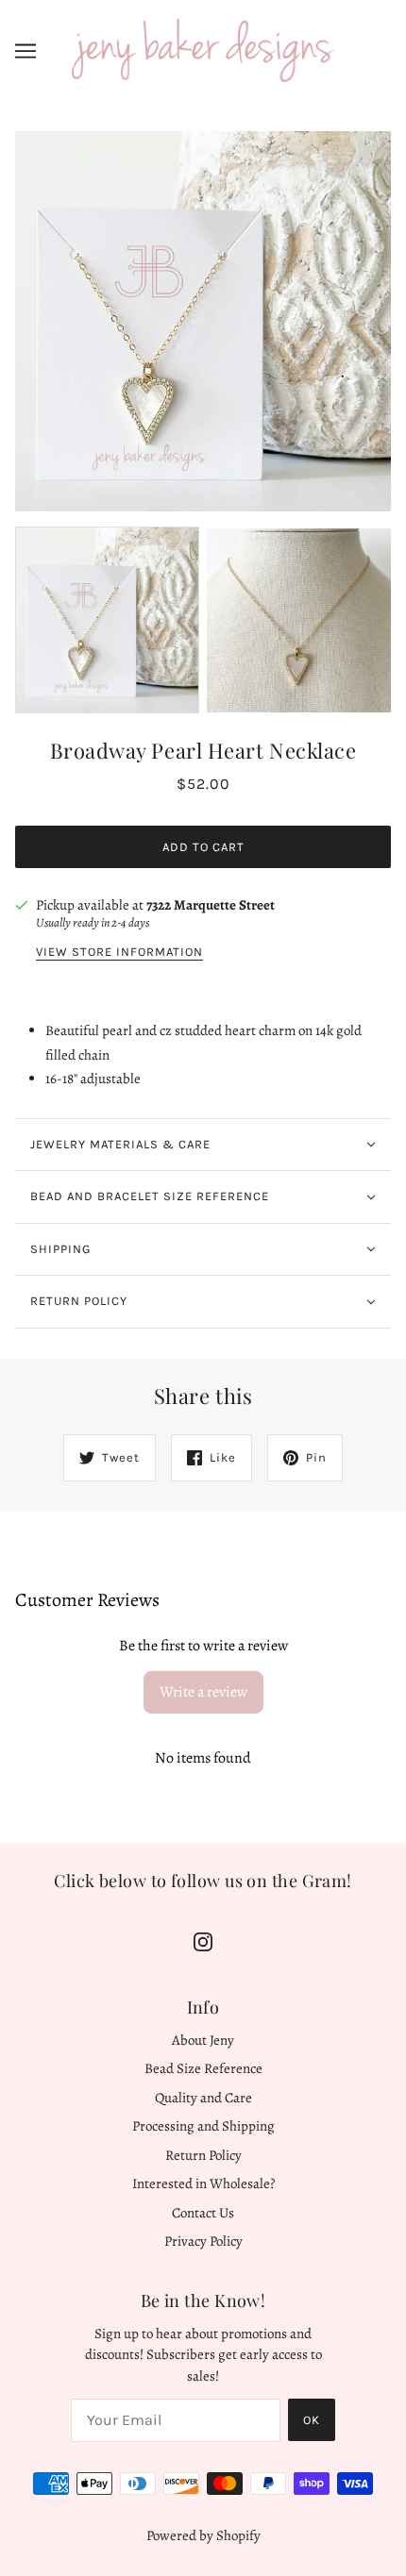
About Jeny (203, 2040)
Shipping (60, 1249)
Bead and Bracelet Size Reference (150, 1196)
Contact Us (203, 2213)
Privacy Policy (203, 2241)
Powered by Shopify (203, 2535)
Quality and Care (203, 2098)
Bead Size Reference (203, 2068)
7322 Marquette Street (211, 905)
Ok (312, 2420)
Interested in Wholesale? (203, 2183)
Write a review (203, 1692)
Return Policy (79, 1301)
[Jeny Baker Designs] (203, 49)
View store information (119, 952)
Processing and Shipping (203, 2126)
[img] (203, 1940)
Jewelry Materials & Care (120, 1144)
